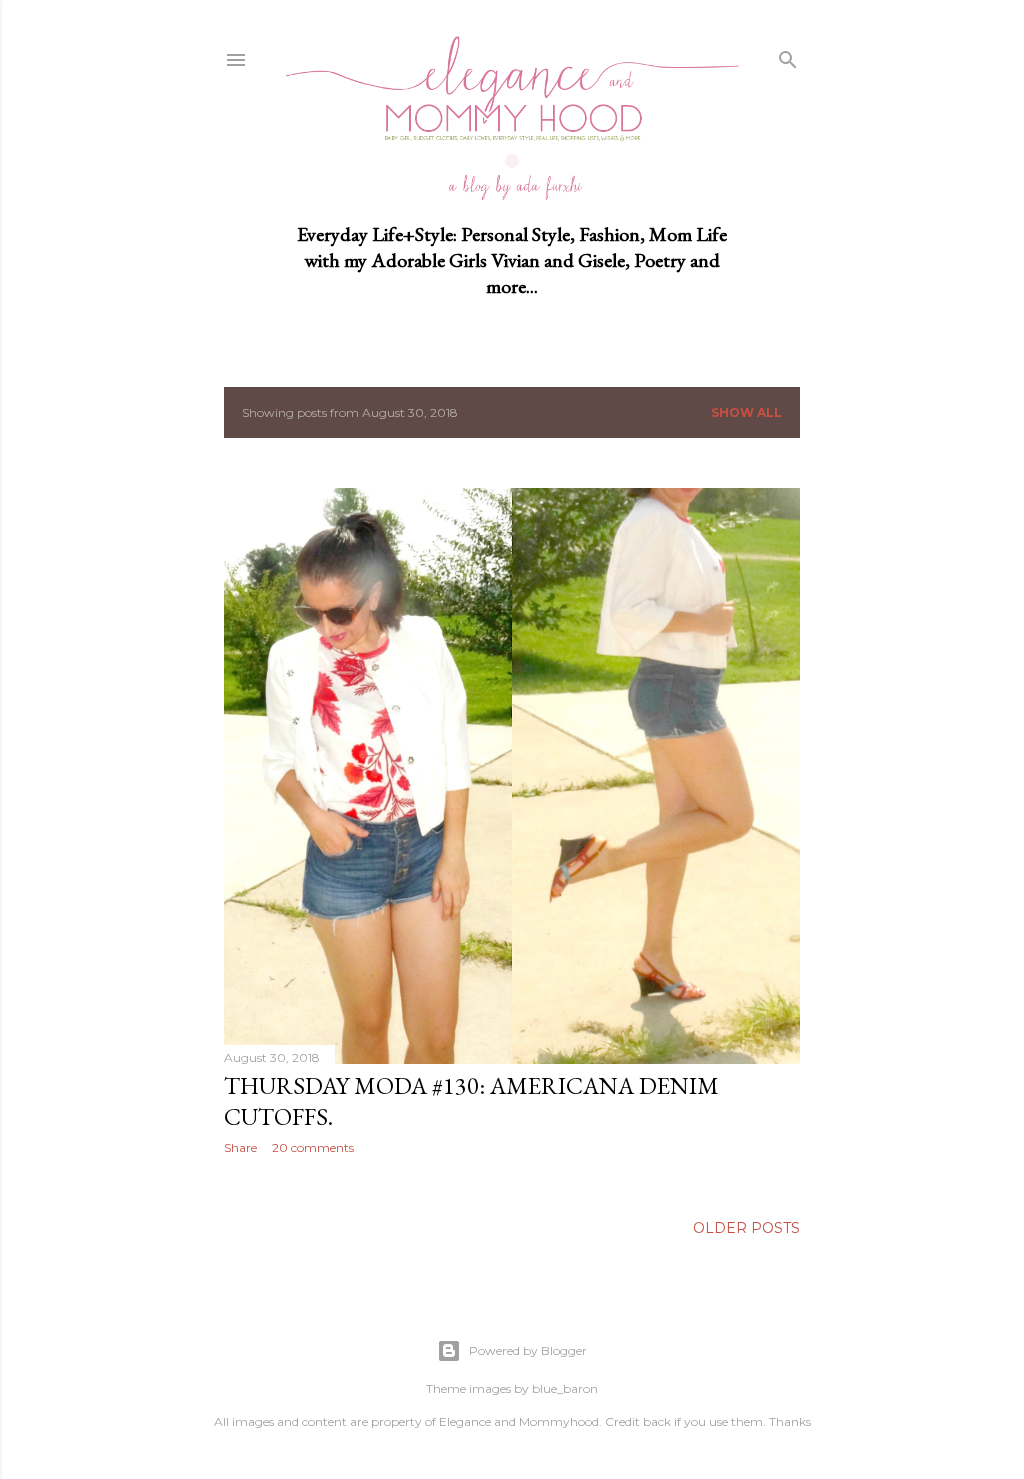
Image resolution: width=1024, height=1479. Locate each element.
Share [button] (240, 1147)
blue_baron (565, 1388)
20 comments (313, 1147)
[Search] (788, 56)
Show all (746, 412)
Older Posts (746, 1228)
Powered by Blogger (528, 1350)
